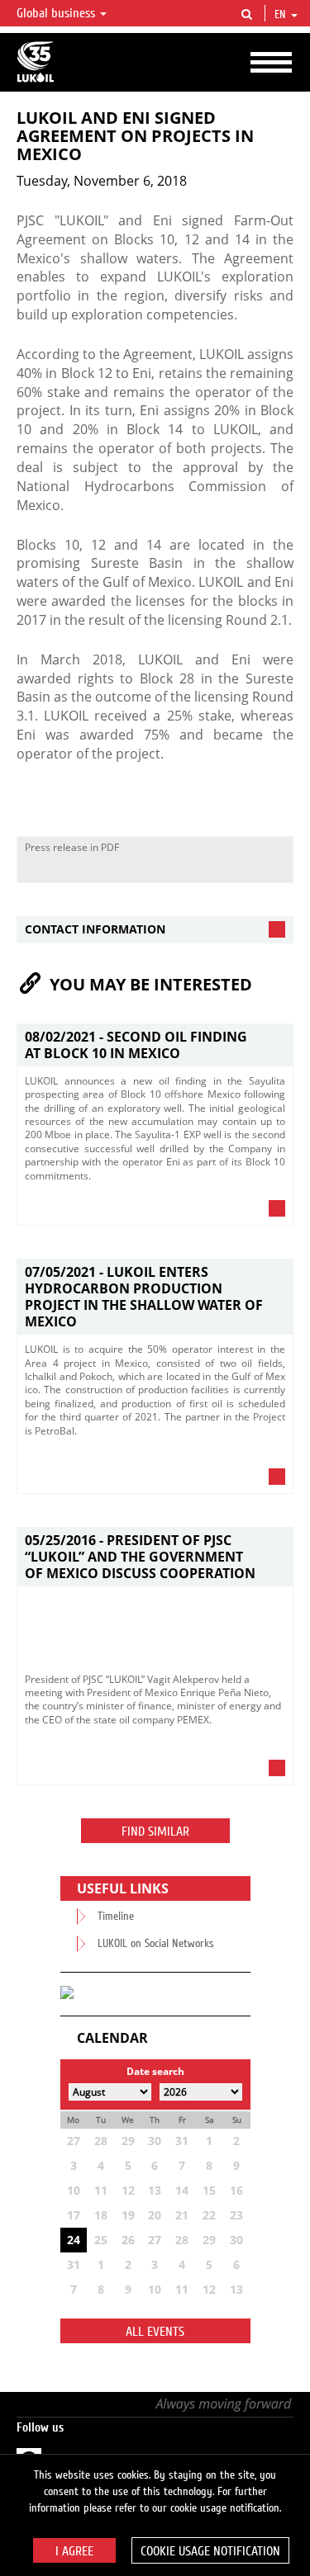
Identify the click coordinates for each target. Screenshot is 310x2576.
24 (74, 2240)
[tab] (155, 930)
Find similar (155, 1832)
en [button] (282, 15)
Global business (57, 13)
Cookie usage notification (210, 2551)
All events (155, 2332)
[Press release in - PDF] (276, 870)
